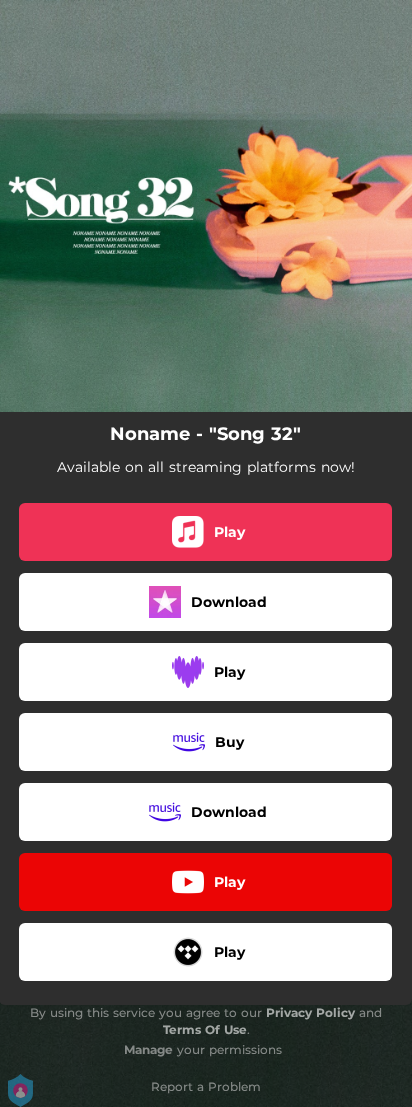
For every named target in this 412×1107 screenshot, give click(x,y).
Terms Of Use (205, 1029)
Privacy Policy (310, 1012)
